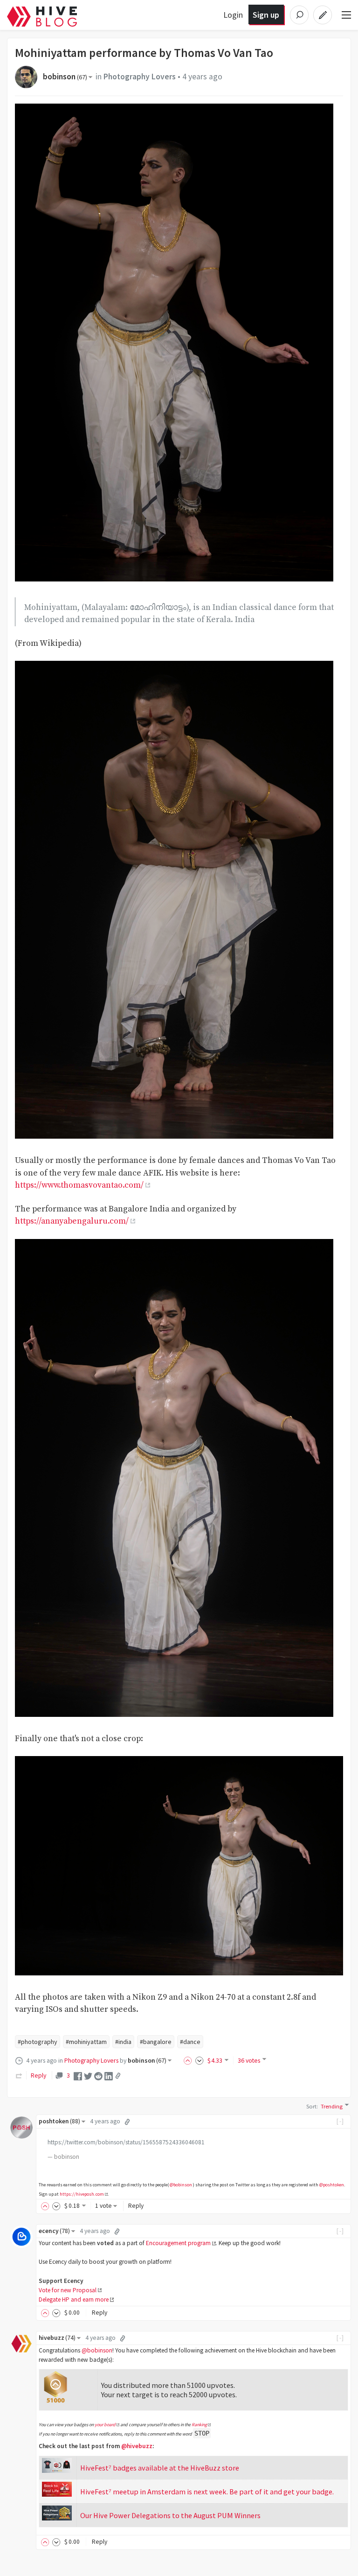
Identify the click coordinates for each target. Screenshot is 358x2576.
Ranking (199, 2425)
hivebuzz (57, 2338)
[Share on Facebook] (78, 2075)
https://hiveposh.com (82, 2194)
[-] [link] (341, 2121)
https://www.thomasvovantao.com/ (79, 1185)
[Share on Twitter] (88, 2075)
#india (123, 2042)
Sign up (266, 15)
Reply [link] (38, 2075)
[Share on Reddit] (98, 2075)
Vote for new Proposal (68, 2290)
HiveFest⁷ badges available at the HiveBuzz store (160, 2468)
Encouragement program (178, 2243)
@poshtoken (332, 2185)
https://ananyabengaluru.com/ (72, 1221)
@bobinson (181, 2185)
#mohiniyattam (86, 2042)
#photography (38, 2042)
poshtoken (59, 2121)
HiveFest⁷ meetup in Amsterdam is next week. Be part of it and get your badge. (207, 2492)
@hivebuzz (137, 2446)
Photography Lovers (140, 77)
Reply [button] (136, 2206)
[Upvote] (189, 2060)
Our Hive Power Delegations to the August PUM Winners (170, 2515)
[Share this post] (118, 2076)
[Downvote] (200, 2060)
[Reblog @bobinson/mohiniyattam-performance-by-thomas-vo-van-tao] (19, 2075)
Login (233, 15)
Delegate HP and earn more (74, 2299)
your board (105, 2425)
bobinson (65, 77)
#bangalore (156, 2042)
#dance (190, 2042)
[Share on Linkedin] (109, 2075)
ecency (54, 2231)
